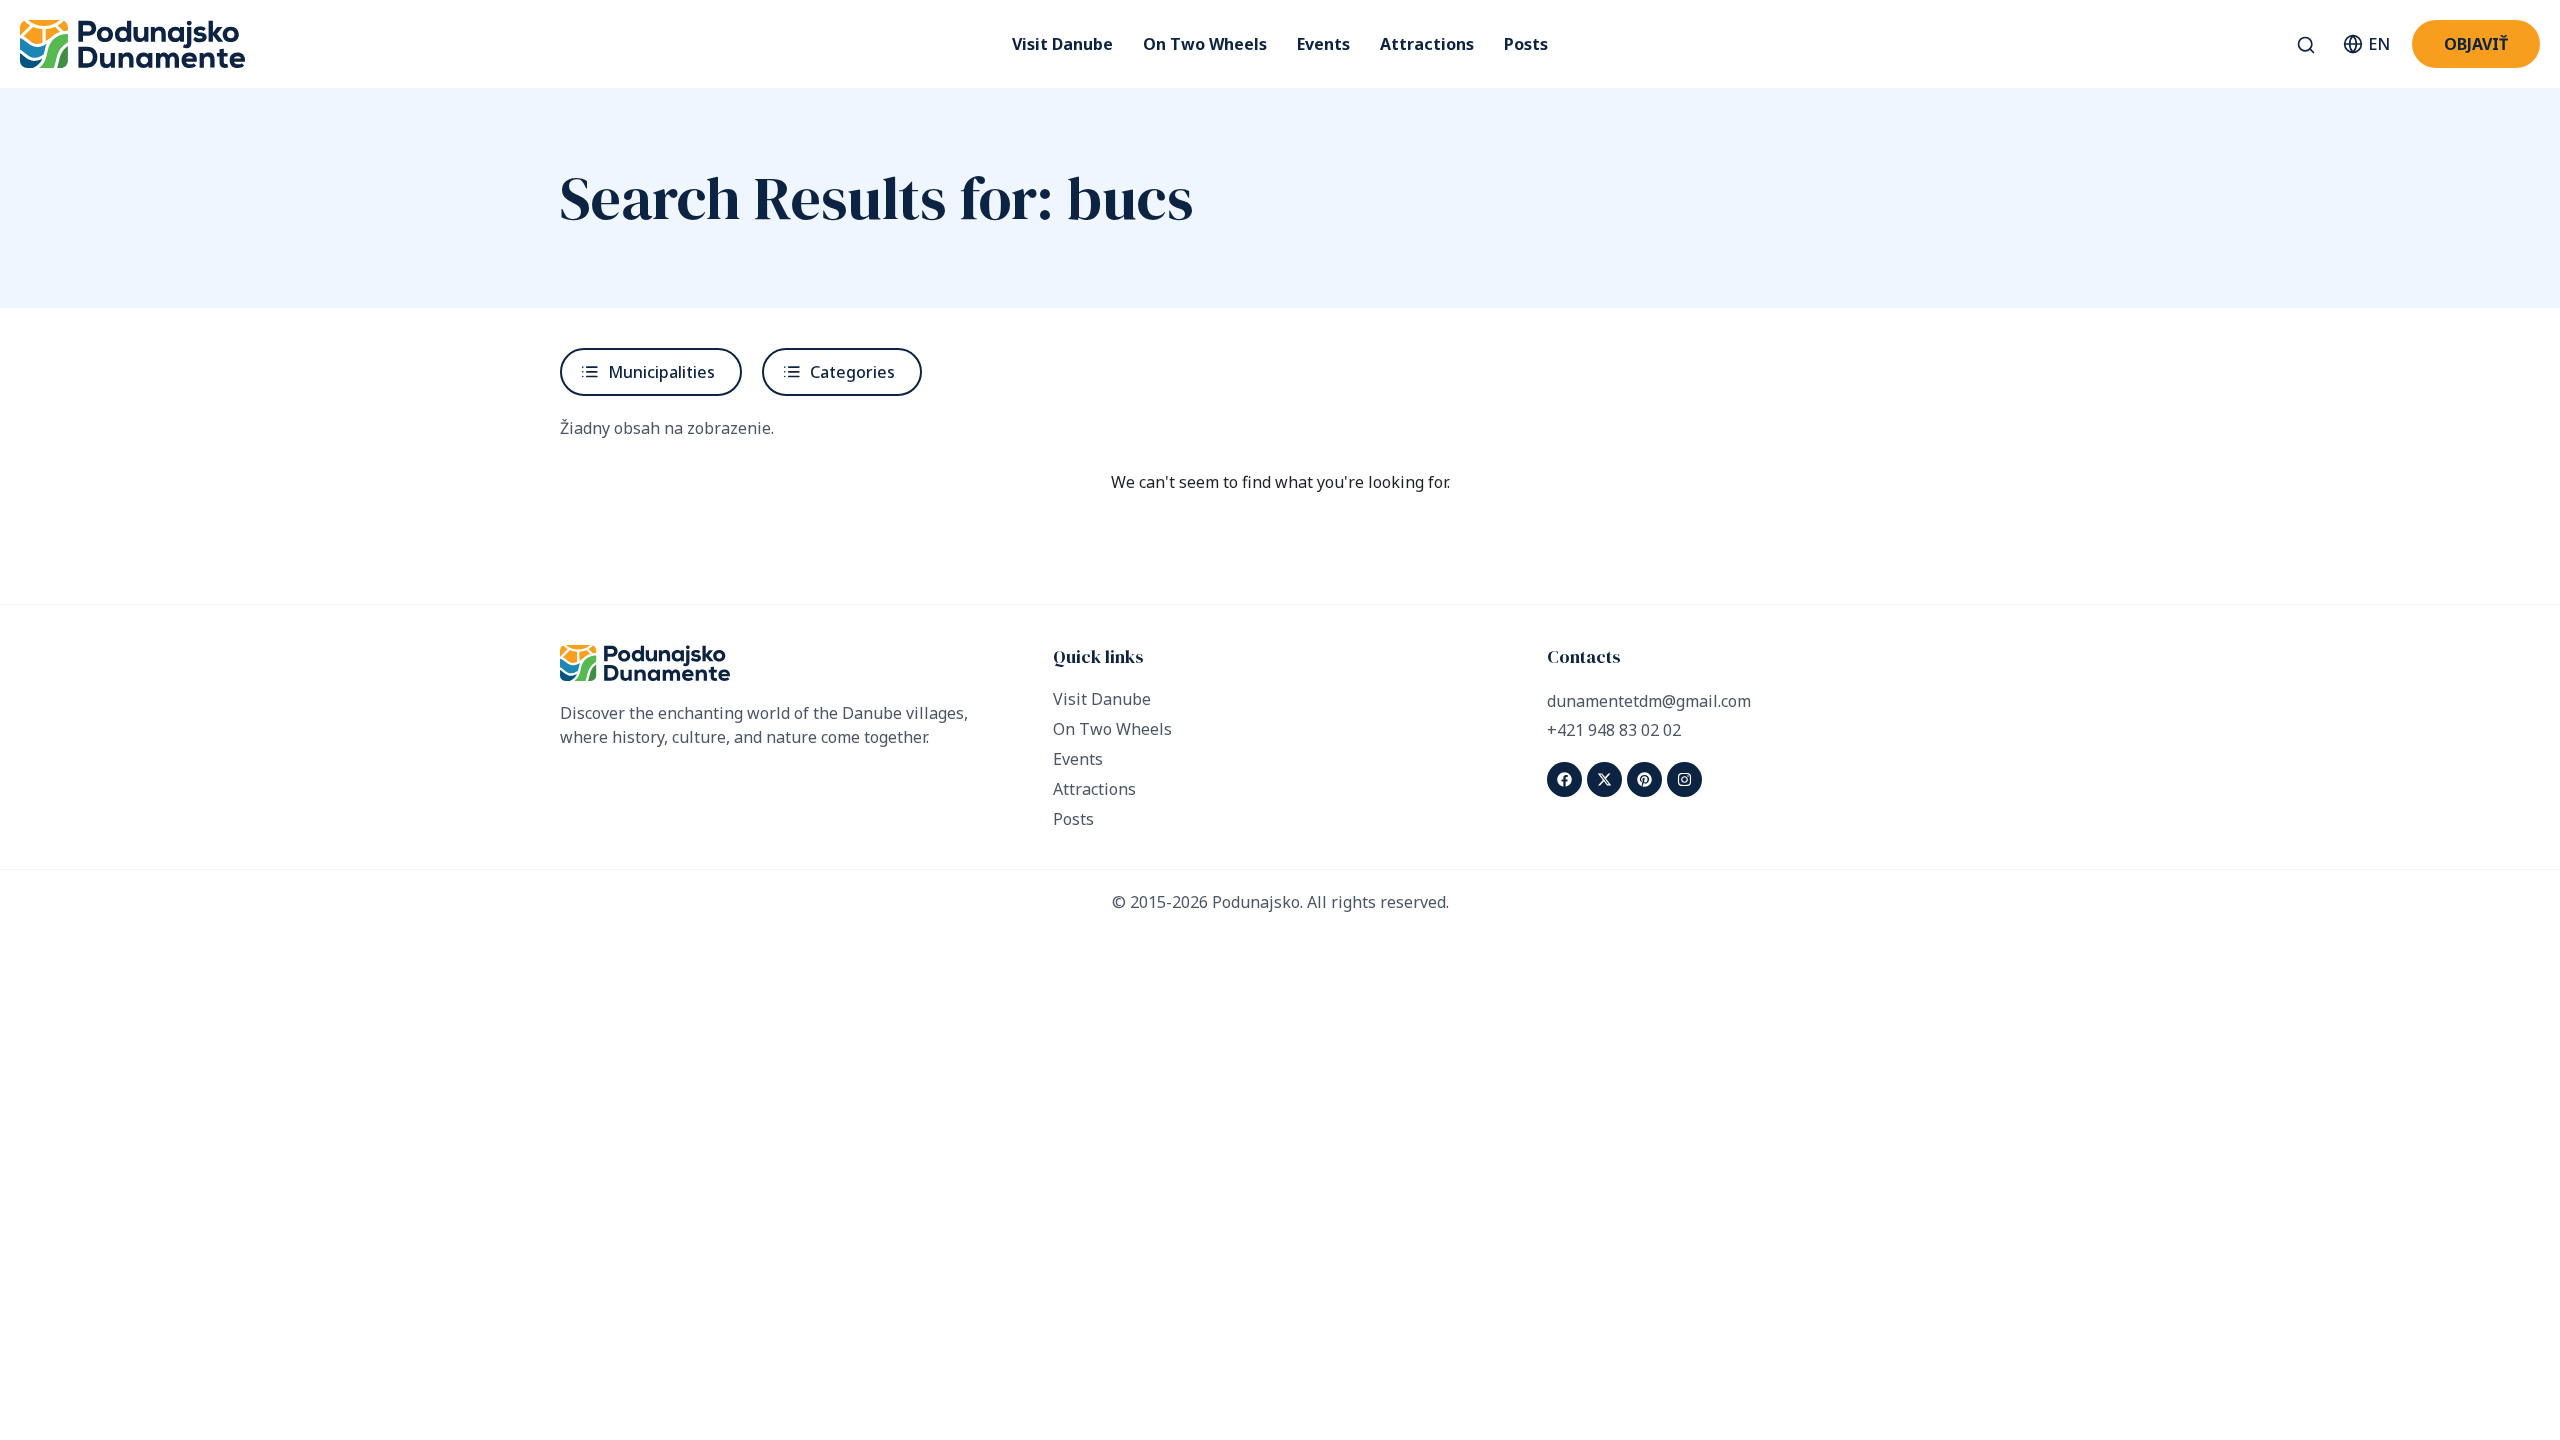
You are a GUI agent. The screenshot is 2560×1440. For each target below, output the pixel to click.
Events (1323, 44)
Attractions (1427, 44)
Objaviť (2476, 44)
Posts (1526, 44)
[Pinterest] (1644, 779)
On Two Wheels (1205, 44)
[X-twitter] (1604, 779)
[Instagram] (1684, 779)
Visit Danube (1062, 44)
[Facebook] (1564, 779)
